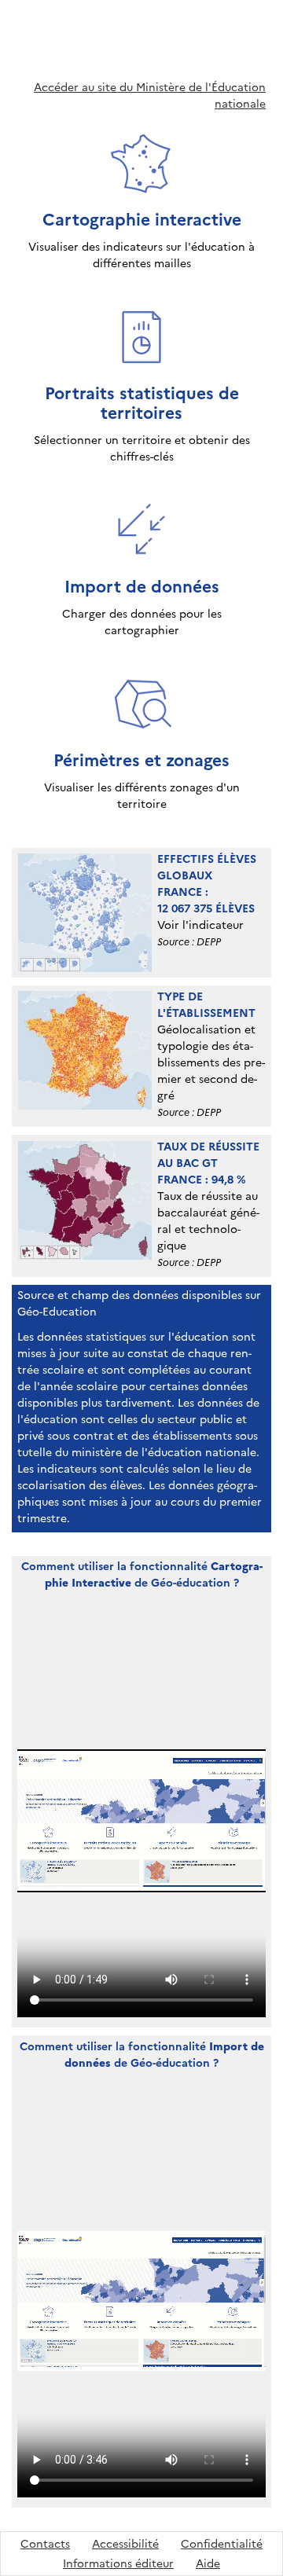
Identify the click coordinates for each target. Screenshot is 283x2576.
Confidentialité (222, 2544)
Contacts (45, 2544)
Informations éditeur (118, 2563)
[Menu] (271, 19)
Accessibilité (125, 2544)
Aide (208, 2563)
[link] (141, 201)
